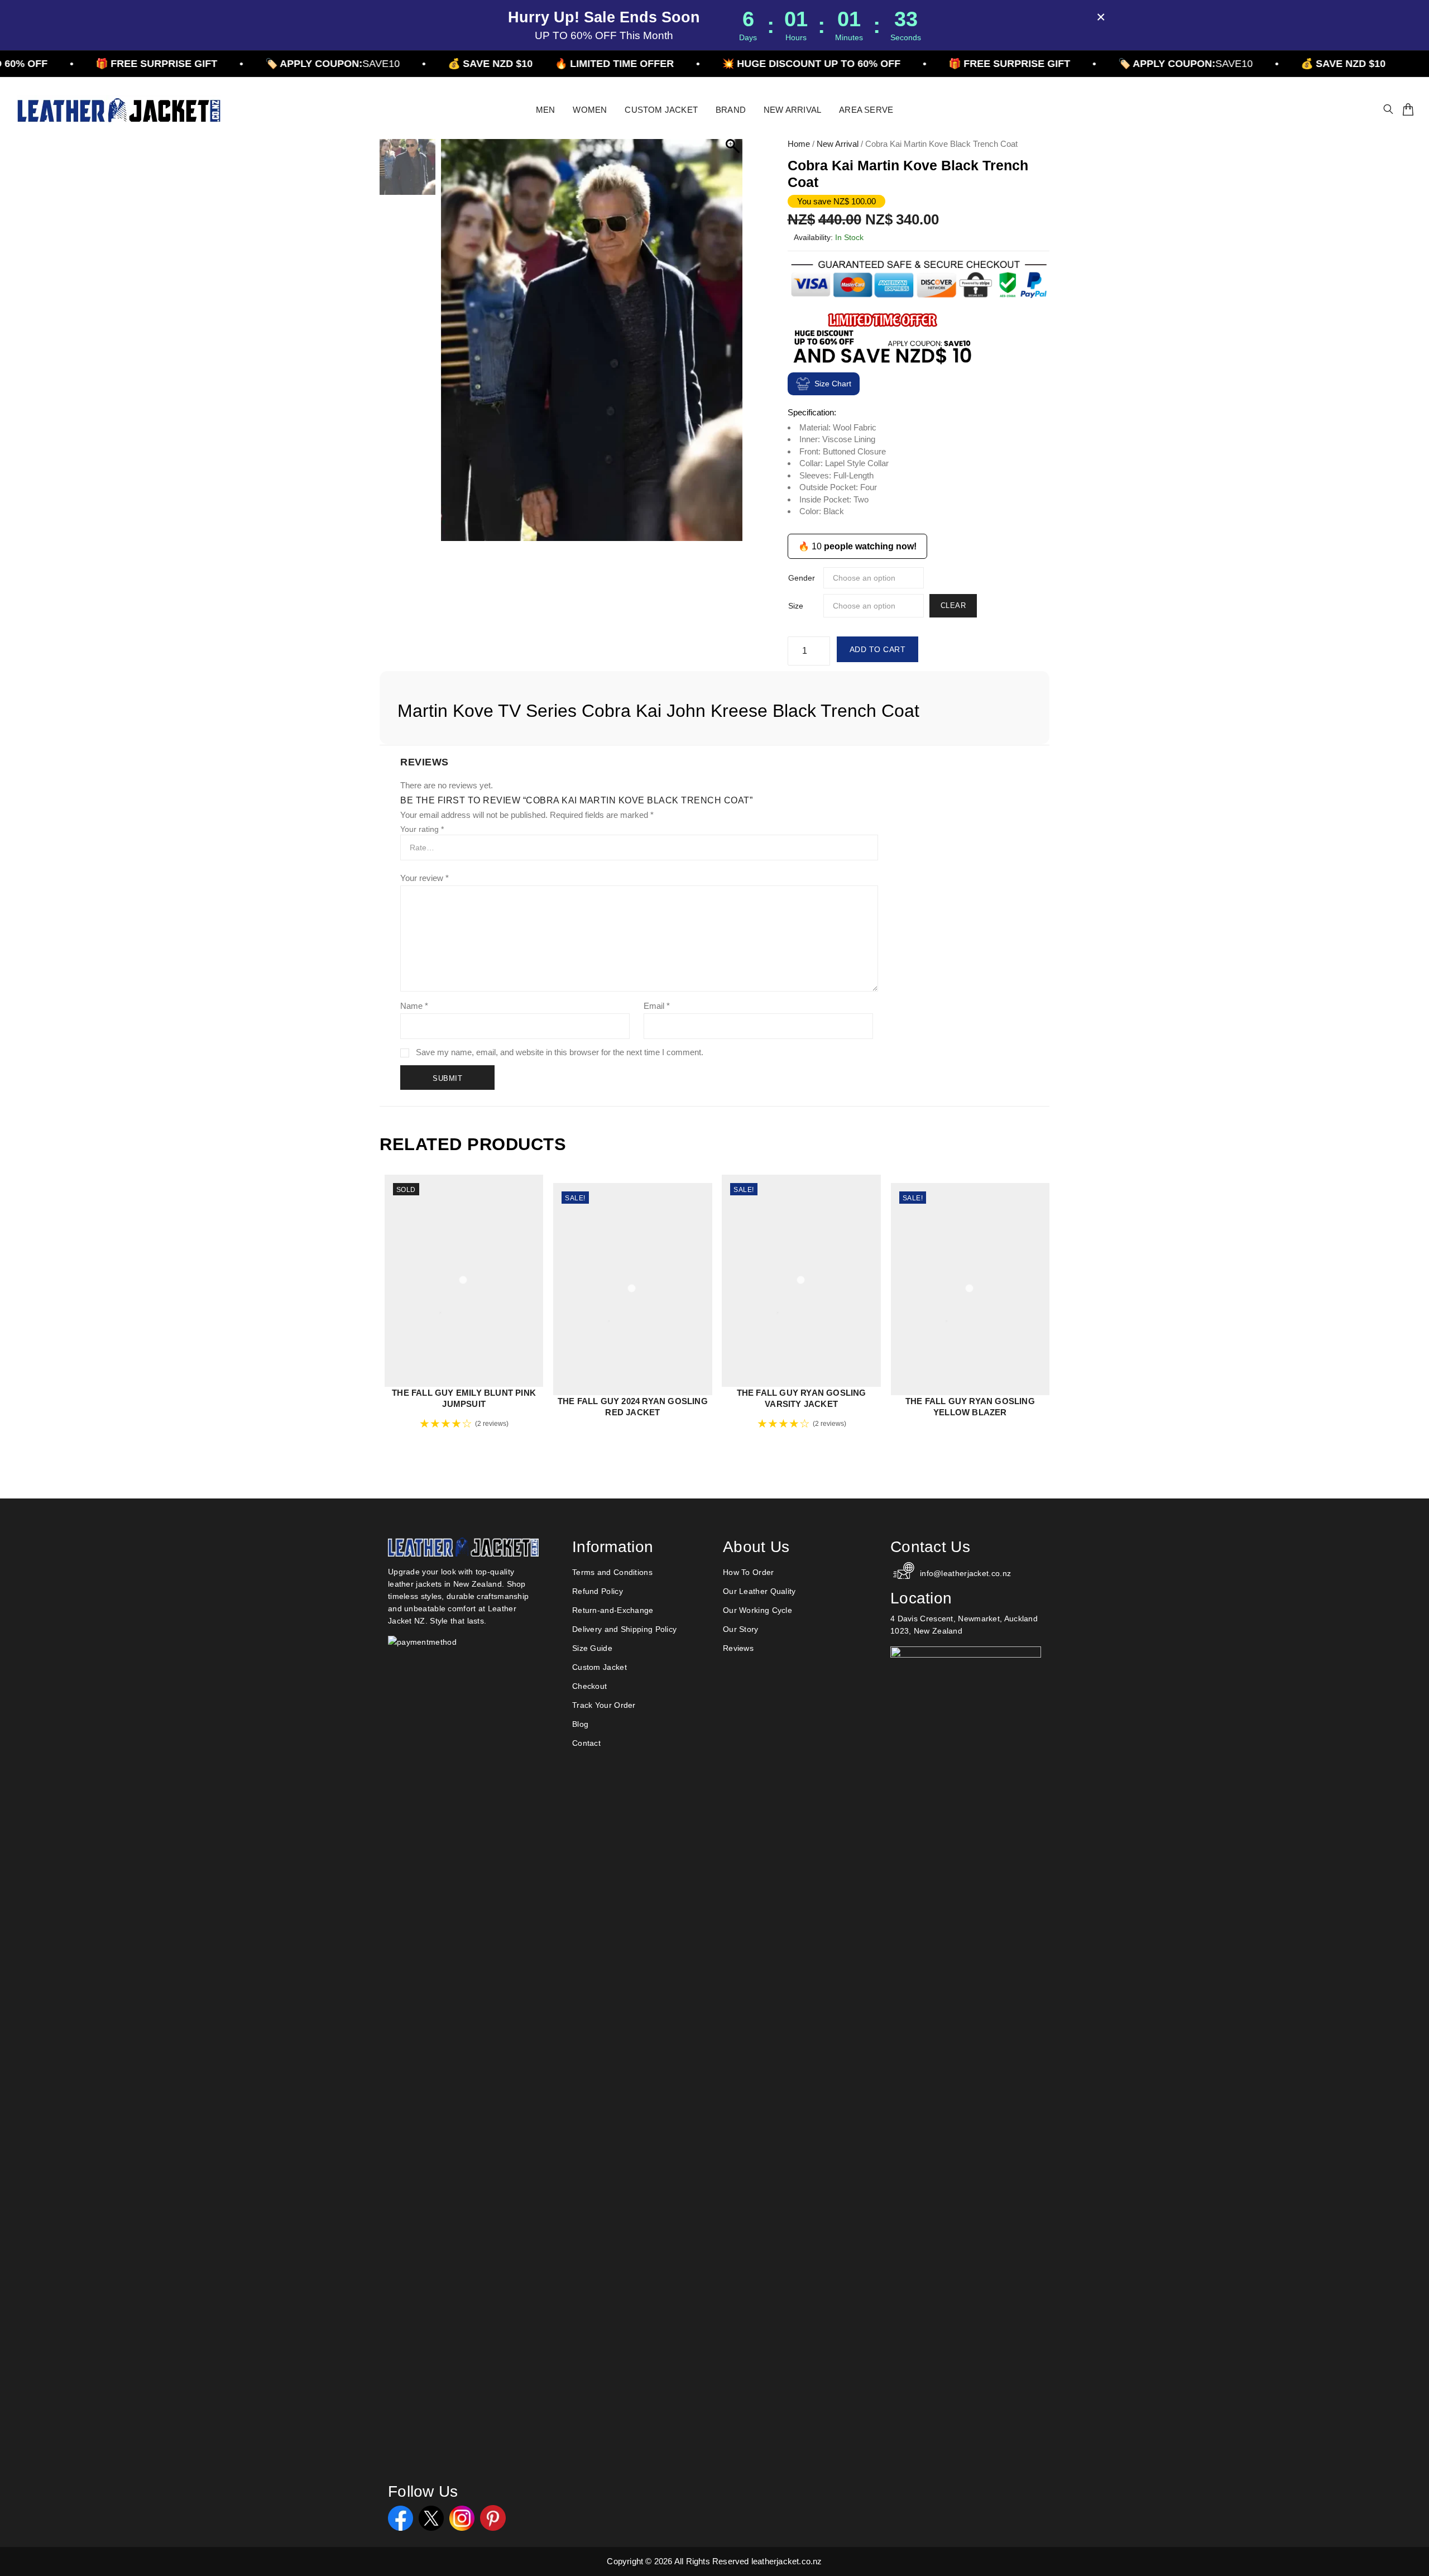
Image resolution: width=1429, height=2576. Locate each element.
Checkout (589, 1686)
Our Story (741, 1629)
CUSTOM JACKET (661, 110)
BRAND (731, 110)
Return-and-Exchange (613, 1610)
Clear (953, 605)
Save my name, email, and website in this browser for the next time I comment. (560, 1052)
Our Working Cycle (757, 1610)
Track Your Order (604, 1705)
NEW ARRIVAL (792, 110)
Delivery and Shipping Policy (624, 1629)
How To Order (749, 1572)
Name (414, 1006)
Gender (802, 578)
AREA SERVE (866, 110)
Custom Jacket (600, 1667)
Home (799, 144)
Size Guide (592, 1648)
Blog (580, 1724)
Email (657, 1006)
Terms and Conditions (612, 1572)
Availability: (813, 237)
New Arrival (838, 144)
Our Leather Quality (759, 1591)
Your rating (422, 829)
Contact (586, 1743)
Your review (425, 878)
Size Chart (833, 384)
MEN (546, 110)
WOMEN (590, 110)
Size (796, 606)
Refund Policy (598, 1591)
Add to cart (878, 649)
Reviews (738, 1648)
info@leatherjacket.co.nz (965, 1573)
